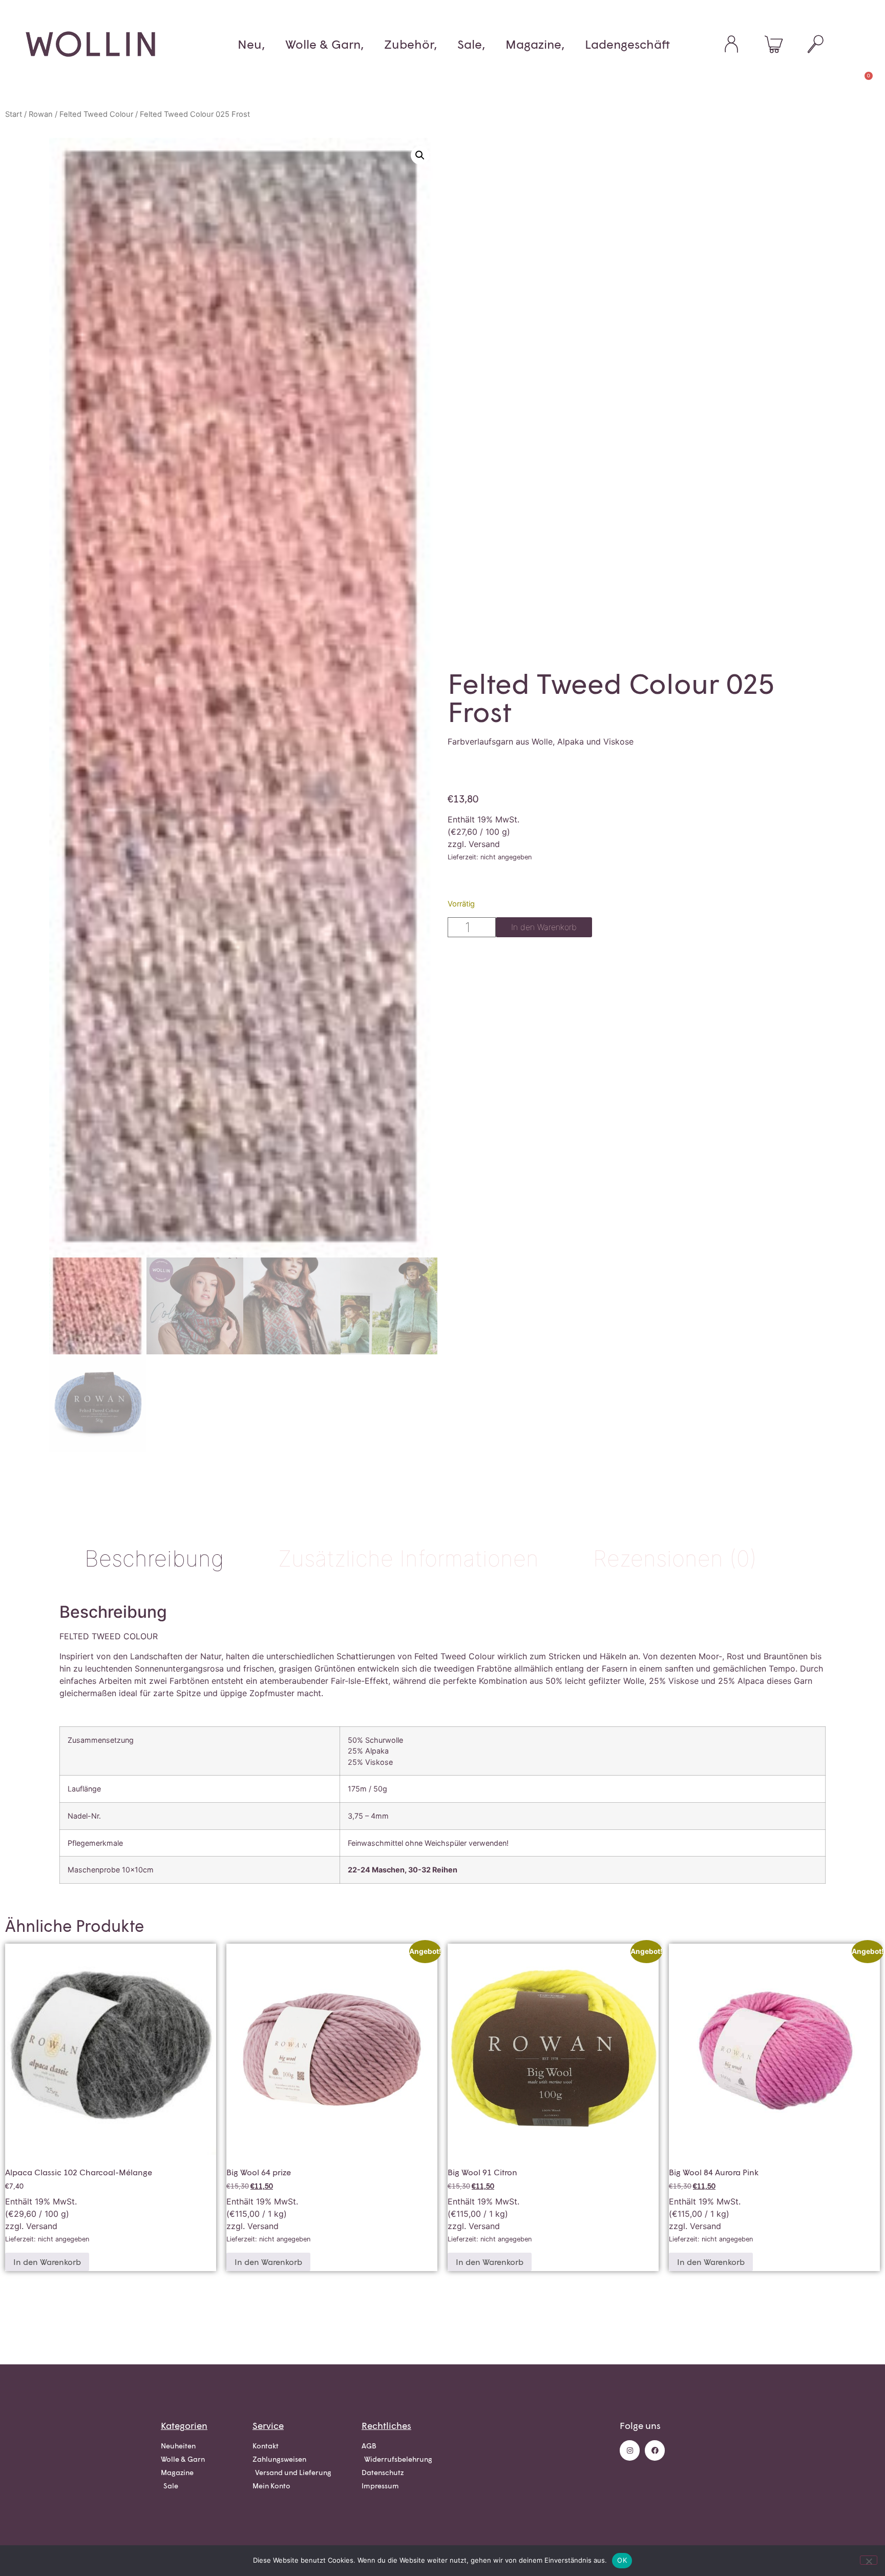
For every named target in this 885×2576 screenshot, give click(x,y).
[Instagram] (630, 2450)
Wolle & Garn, (324, 44)
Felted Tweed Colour (96, 114)
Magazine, (535, 44)
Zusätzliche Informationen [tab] (408, 1558)
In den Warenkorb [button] (47, 2262)
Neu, (251, 44)
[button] (420, 155)
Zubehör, (410, 44)
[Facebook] (655, 2450)
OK (622, 2560)
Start (14, 114)
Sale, (471, 44)
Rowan (41, 114)
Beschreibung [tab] (154, 1558)
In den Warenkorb (544, 927)
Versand (484, 844)
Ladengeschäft (627, 44)
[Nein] (869, 2560)
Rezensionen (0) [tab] (675, 1558)
